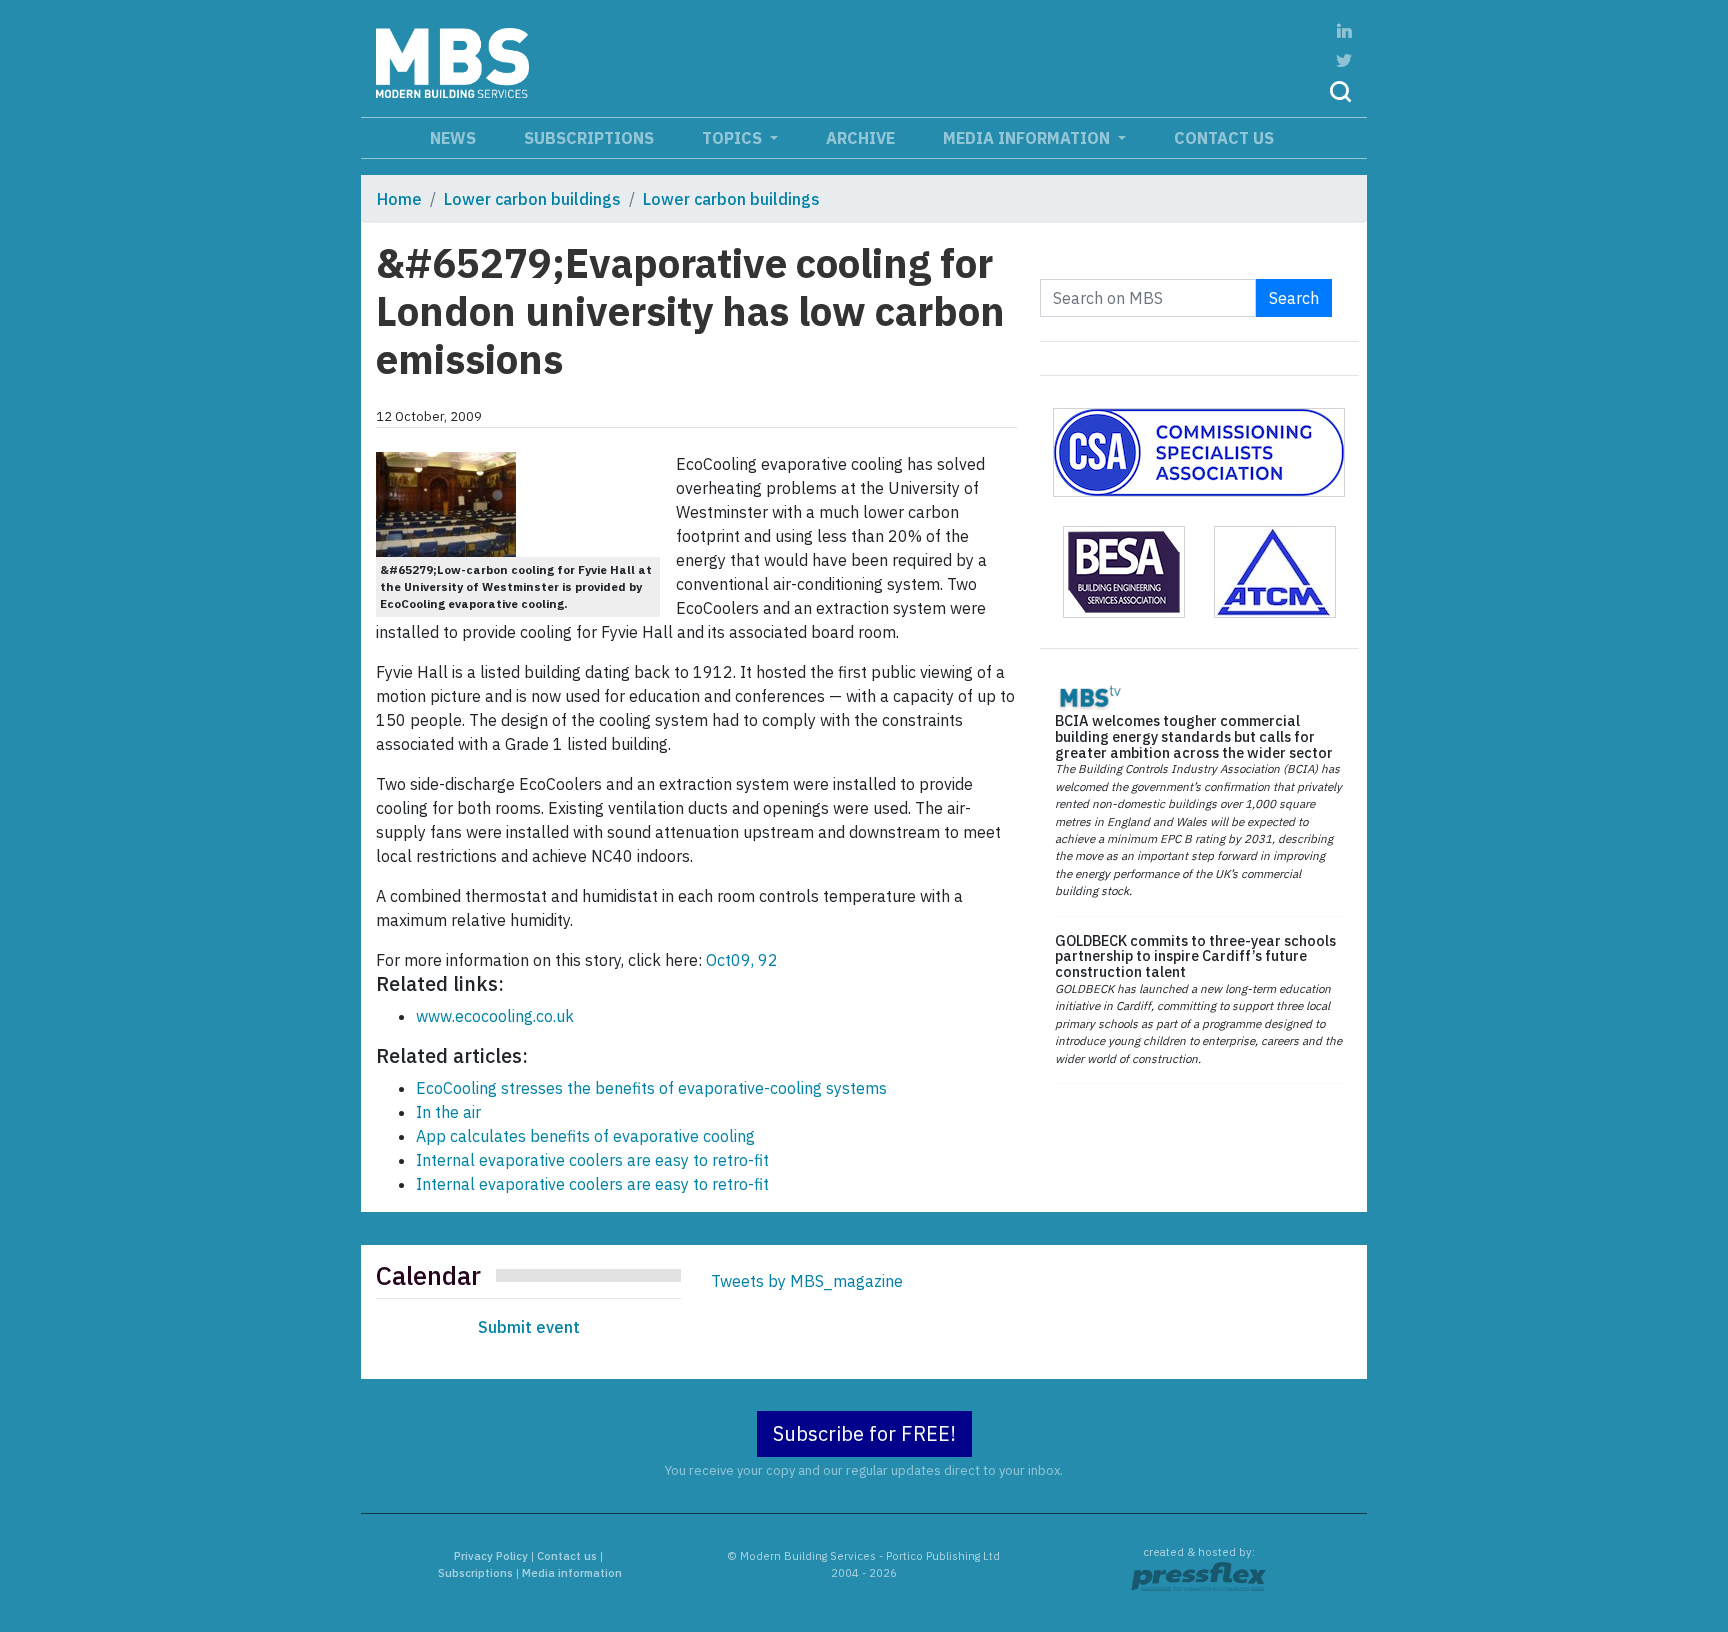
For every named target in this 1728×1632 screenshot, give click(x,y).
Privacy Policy (491, 1556)
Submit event (529, 1327)
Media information (1028, 138)
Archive (860, 138)
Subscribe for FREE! (864, 1433)
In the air (448, 1112)
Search (1294, 298)
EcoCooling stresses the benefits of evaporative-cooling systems (651, 1088)
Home (399, 199)
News (453, 138)
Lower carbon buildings (532, 199)
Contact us (1224, 138)
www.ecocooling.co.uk (495, 1016)
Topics (734, 138)
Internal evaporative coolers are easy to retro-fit (592, 1160)
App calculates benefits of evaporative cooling (585, 1136)
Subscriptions (589, 138)
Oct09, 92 (740, 960)
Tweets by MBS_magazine (807, 1281)
